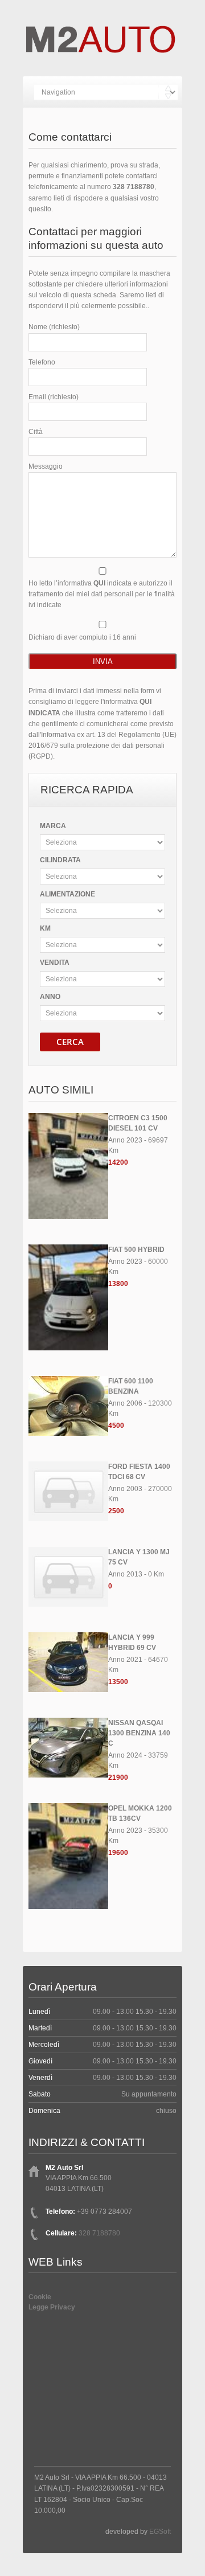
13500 (118, 1682)
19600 (118, 1853)
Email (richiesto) (54, 397)
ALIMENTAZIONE (67, 894)
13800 (118, 1284)
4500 (116, 1426)
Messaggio (46, 466)
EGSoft (160, 2532)
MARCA (53, 826)
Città (36, 432)
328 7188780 (134, 187)
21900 (118, 1778)
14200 (118, 1162)
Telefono (42, 362)
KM (45, 928)
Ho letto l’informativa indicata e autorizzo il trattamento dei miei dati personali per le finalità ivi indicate (102, 594)
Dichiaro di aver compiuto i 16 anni (82, 637)
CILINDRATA (60, 860)
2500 (116, 1511)
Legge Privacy (52, 2307)
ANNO (50, 997)
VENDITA (55, 963)
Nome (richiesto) (54, 327)
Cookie (40, 2297)
